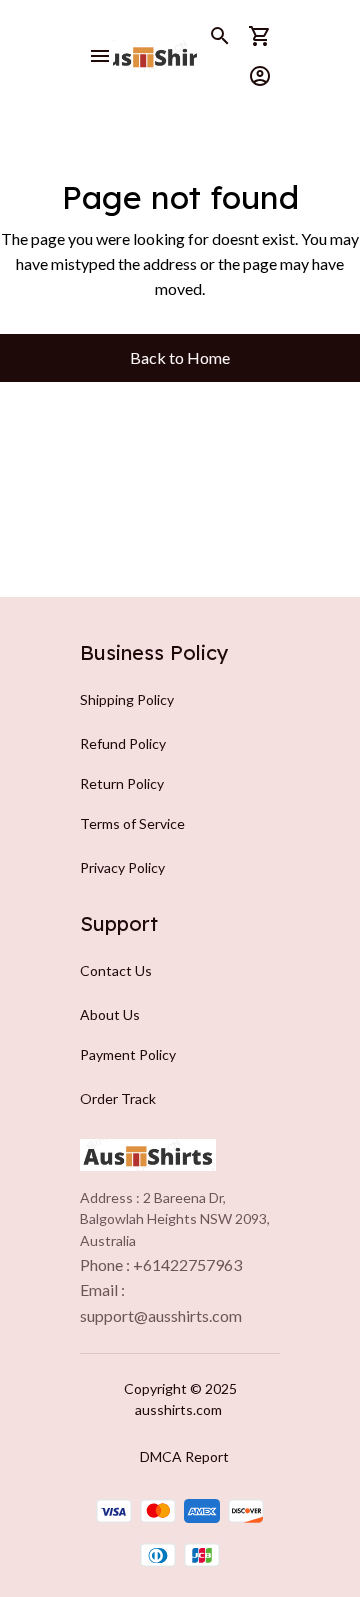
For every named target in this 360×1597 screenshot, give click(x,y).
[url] (161, 1316)
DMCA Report (184, 1456)
